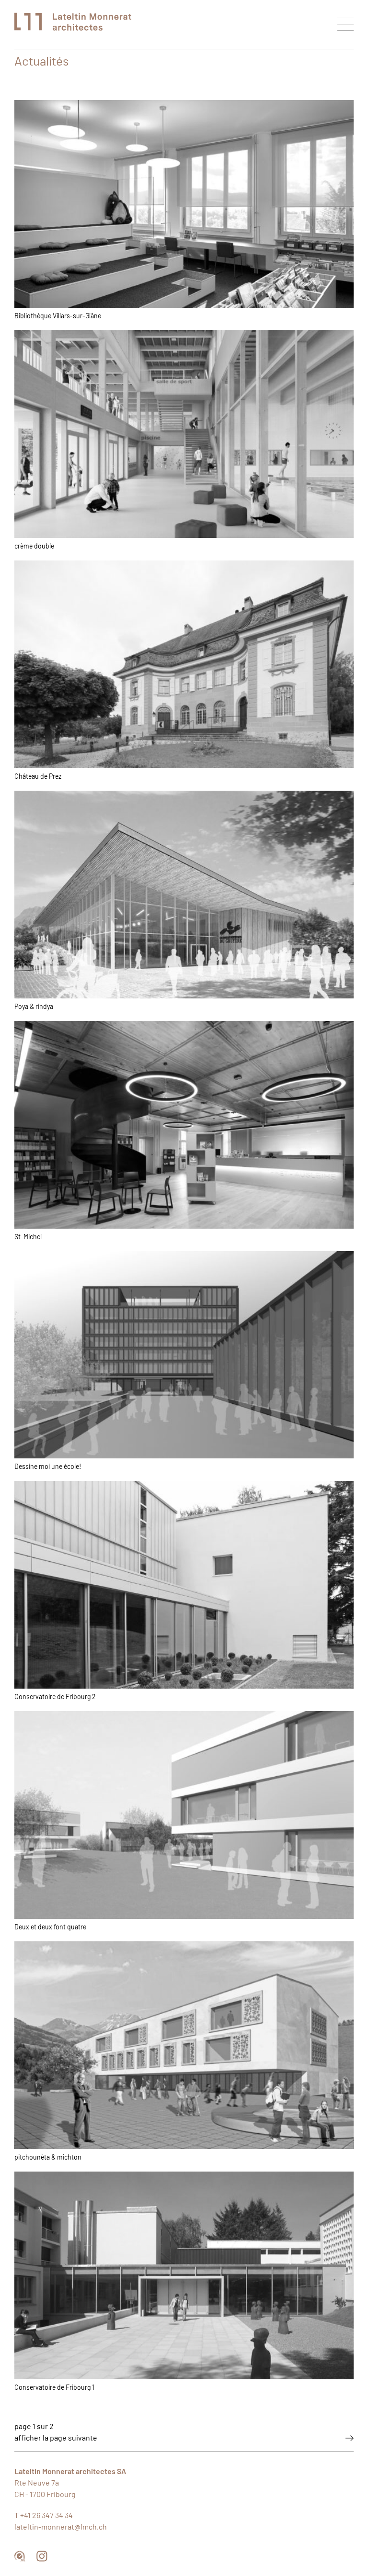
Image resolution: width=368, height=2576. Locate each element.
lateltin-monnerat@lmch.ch (61, 2527)
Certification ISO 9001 (20, 2556)
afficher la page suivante (56, 2438)
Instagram (42, 2556)
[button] (345, 24)
